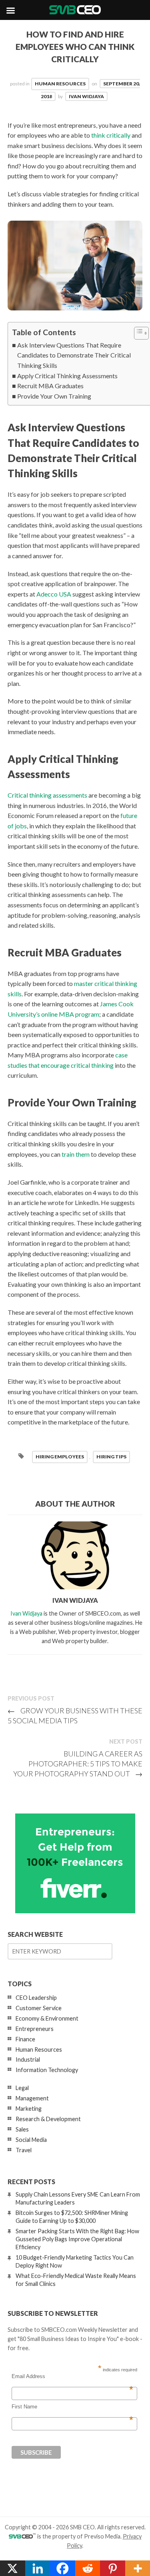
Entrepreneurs (35, 2029)
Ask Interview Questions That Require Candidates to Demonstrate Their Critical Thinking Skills (74, 355)
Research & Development (48, 2119)
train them (76, 1154)
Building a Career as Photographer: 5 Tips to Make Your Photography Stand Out (78, 1764)
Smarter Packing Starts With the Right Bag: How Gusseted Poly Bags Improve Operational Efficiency (77, 2239)
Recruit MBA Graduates (50, 386)
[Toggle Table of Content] (137, 333)
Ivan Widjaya (86, 96)
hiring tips (111, 1457)
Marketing (29, 2109)
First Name (72, 2407)
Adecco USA (54, 594)
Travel (24, 2150)
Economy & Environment (47, 2018)
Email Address (72, 2376)
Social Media (31, 2140)
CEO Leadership (36, 1998)
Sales (22, 2129)
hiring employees (60, 1457)
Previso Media (102, 2536)
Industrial (28, 2059)
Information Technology (47, 2070)
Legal (22, 2088)
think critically (111, 135)
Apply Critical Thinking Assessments (67, 376)
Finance (25, 2039)
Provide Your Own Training (54, 396)
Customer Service (39, 2008)
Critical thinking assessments (47, 795)
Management (32, 2098)
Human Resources (60, 84)
